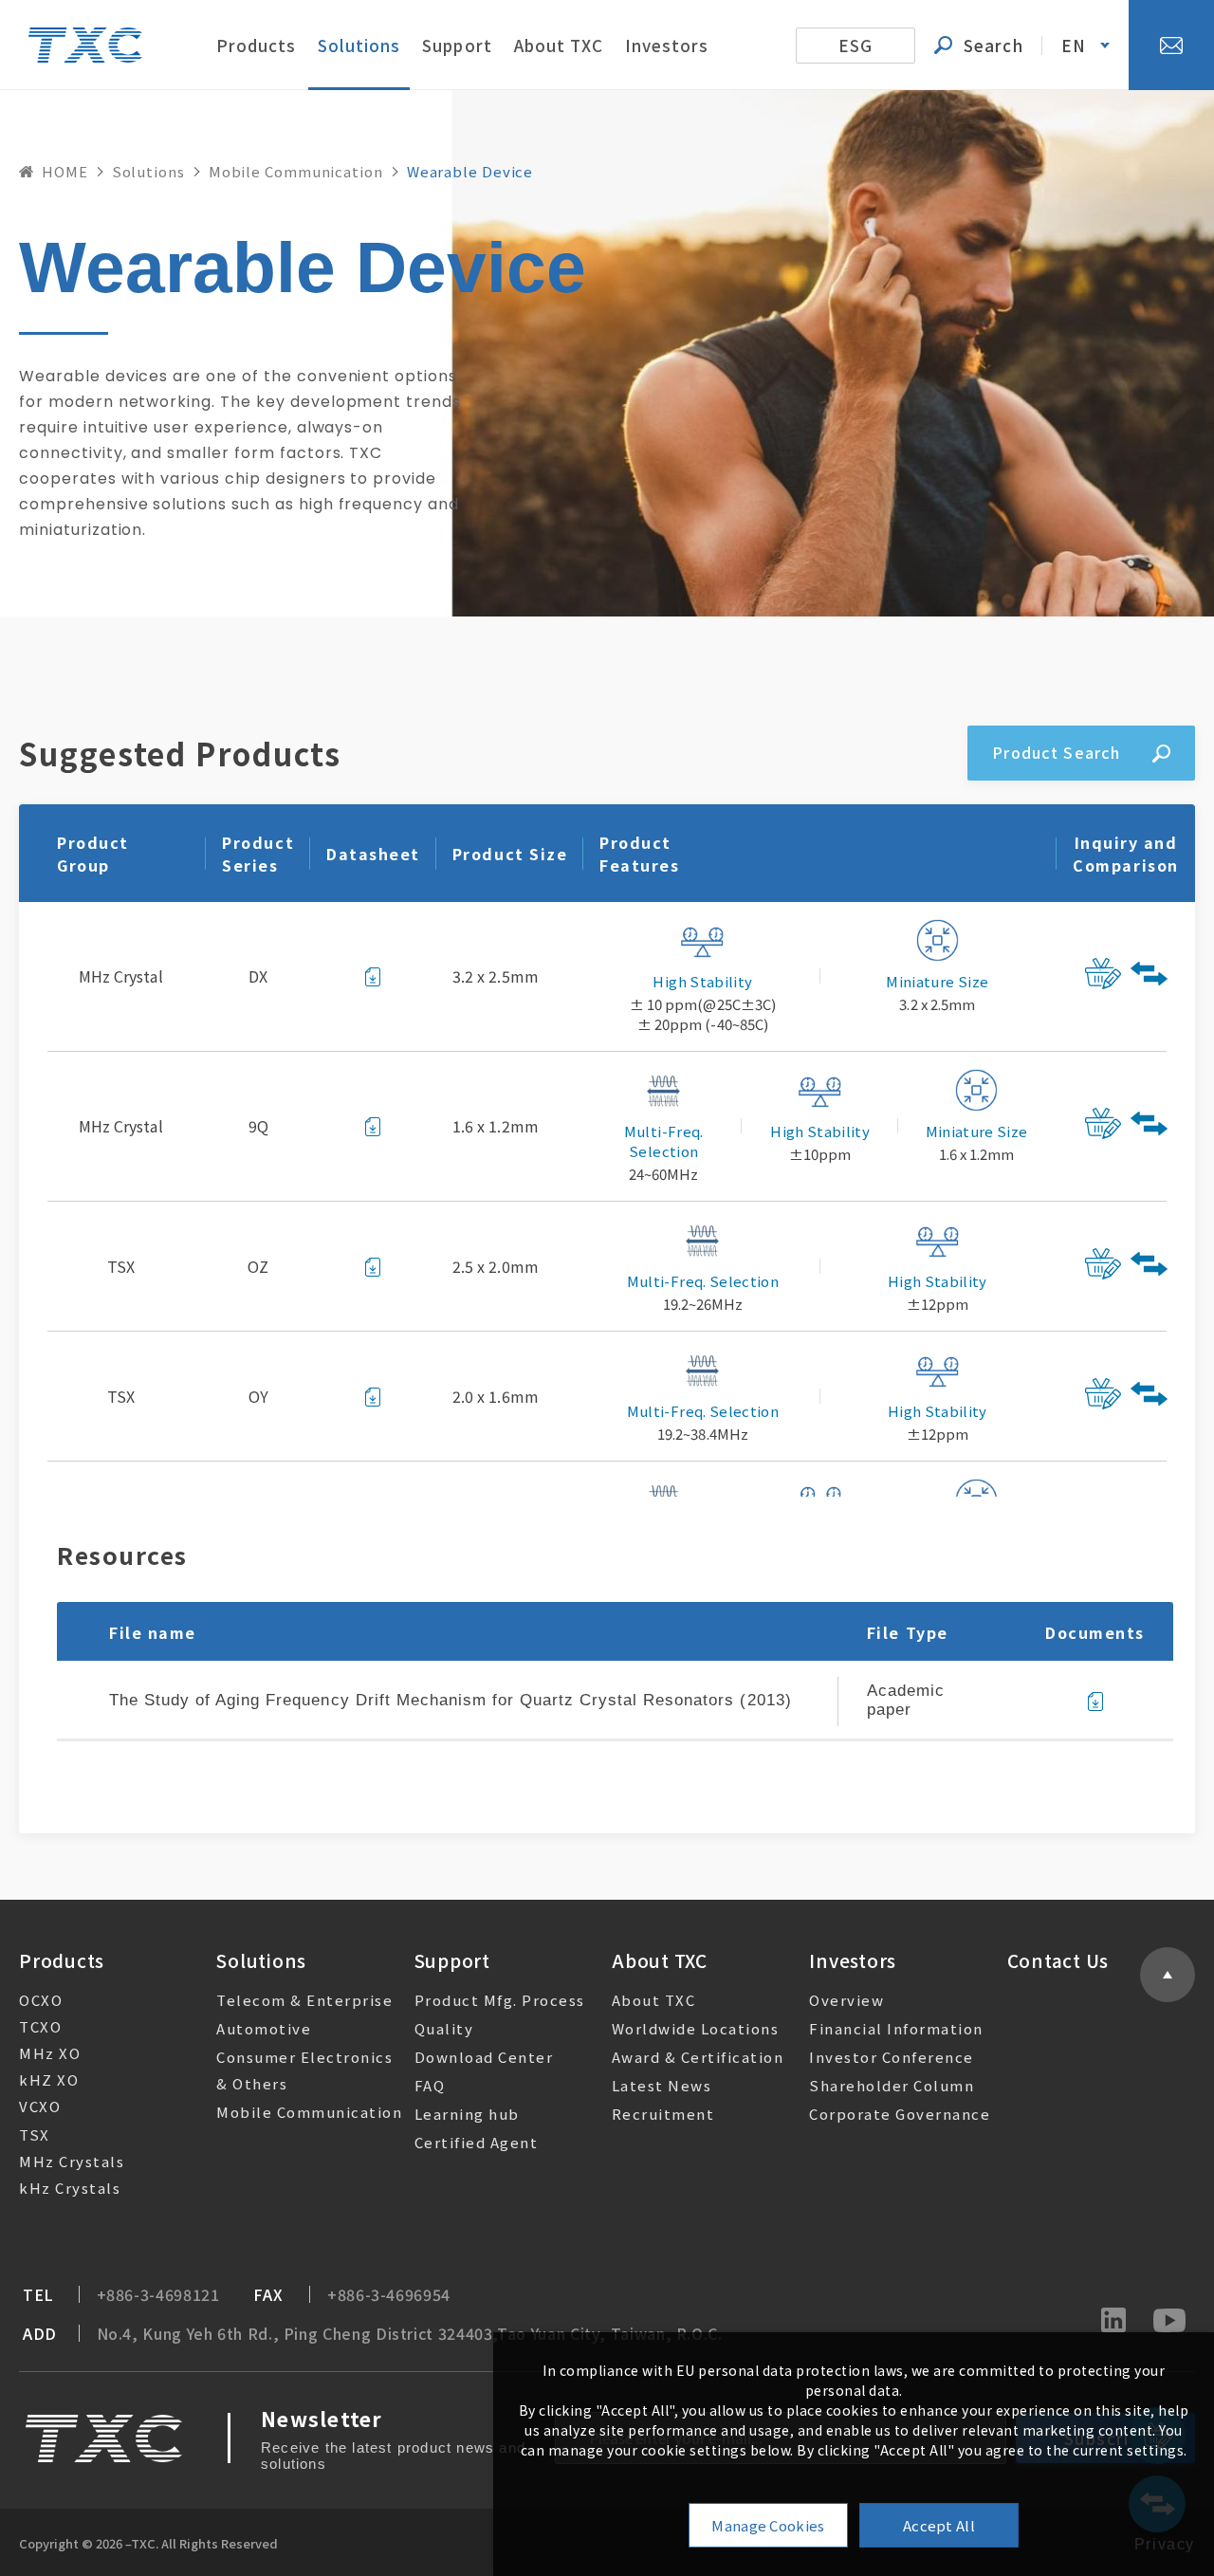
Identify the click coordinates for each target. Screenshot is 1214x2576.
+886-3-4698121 (158, 2295)
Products (256, 45)
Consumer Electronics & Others (304, 2070)
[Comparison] (1151, 976)
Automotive (264, 2028)
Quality (444, 2028)
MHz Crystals (72, 2161)
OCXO (41, 2000)
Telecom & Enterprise (304, 2000)
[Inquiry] (1101, 976)
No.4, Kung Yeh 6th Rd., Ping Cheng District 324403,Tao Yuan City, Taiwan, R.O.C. (410, 2334)
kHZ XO (49, 2079)
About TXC (559, 45)
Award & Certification (698, 2057)
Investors (667, 45)
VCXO (40, 2106)
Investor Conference (892, 2057)
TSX (35, 2134)
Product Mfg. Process (500, 2000)
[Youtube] (1169, 2322)
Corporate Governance (900, 2114)
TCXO (40, 2026)
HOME (65, 171)
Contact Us (1058, 1960)
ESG (855, 45)
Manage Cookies (768, 2525)
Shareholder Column (892, 2085)
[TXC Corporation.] (85, 45)
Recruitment (663, 2114)
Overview (846, 2000)
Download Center (484, 2057)
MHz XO (50, 2053)
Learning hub (467, 2114)
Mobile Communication (296, 171)
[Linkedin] (1113, 2322)
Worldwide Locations (696, 2028)
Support (457, 45)
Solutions (359, 45)
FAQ (430, 2085)
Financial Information (896, 2028)
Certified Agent (477, 2142)
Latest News (662, 2085)
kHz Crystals (70, 2188)
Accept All (939, 2525)
